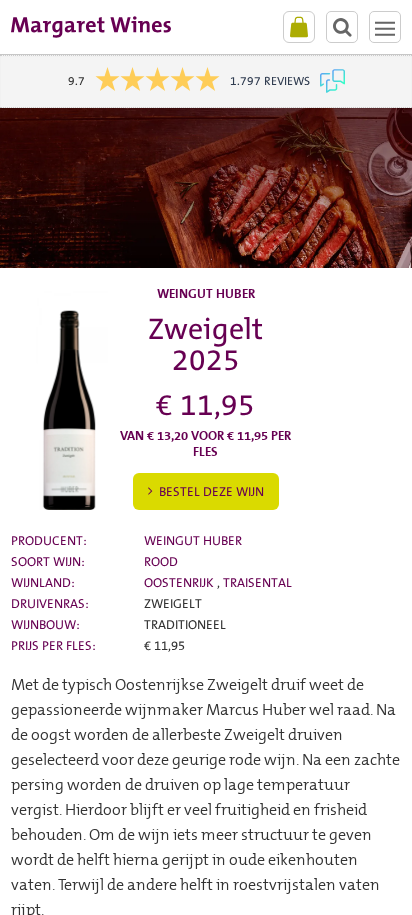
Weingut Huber (193, 540)
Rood (161, 561)
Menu (385, 27)
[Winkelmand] (299, 27)
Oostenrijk (180, 582)
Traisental (257, 582)
